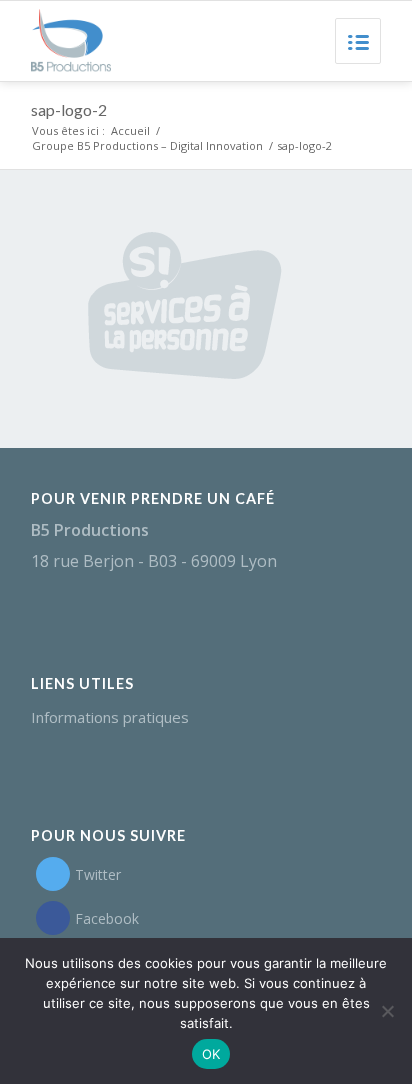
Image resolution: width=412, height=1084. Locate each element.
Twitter (98, 874)
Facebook (107, 918)
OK (211, 1054)
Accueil (130, 130)
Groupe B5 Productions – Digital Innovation (147, 145)
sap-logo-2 (69, 109)
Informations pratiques (110, 717)
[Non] (387, 1011)
